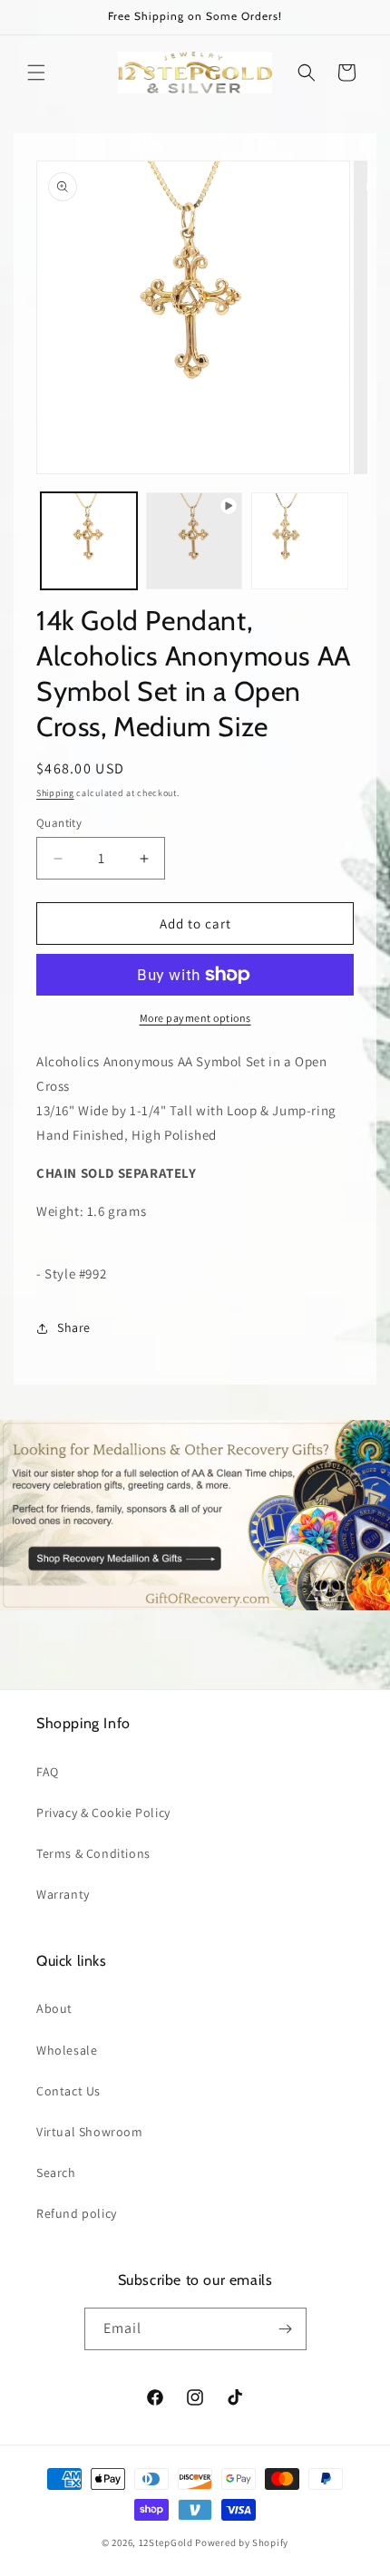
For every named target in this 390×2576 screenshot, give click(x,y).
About (54, 2008)
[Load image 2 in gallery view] (299, 540)
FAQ (48, 1772)
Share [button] (74, 1327)
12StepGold (166, 2542)
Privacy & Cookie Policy (103, 1813)
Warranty (63, 1894)
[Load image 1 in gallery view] (89, 540)
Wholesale (67, 2050)
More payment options (195, 1018)
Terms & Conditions (93, 1853)
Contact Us (68, 2091)
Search (56, 2173)
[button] (36, 73)
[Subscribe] (286, 2329)
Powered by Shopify (242, 2542)
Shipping (55, 793)
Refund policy (77, 2213)
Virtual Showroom (90, 2132)
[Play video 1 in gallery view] (194, 540)
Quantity (59, 823)
